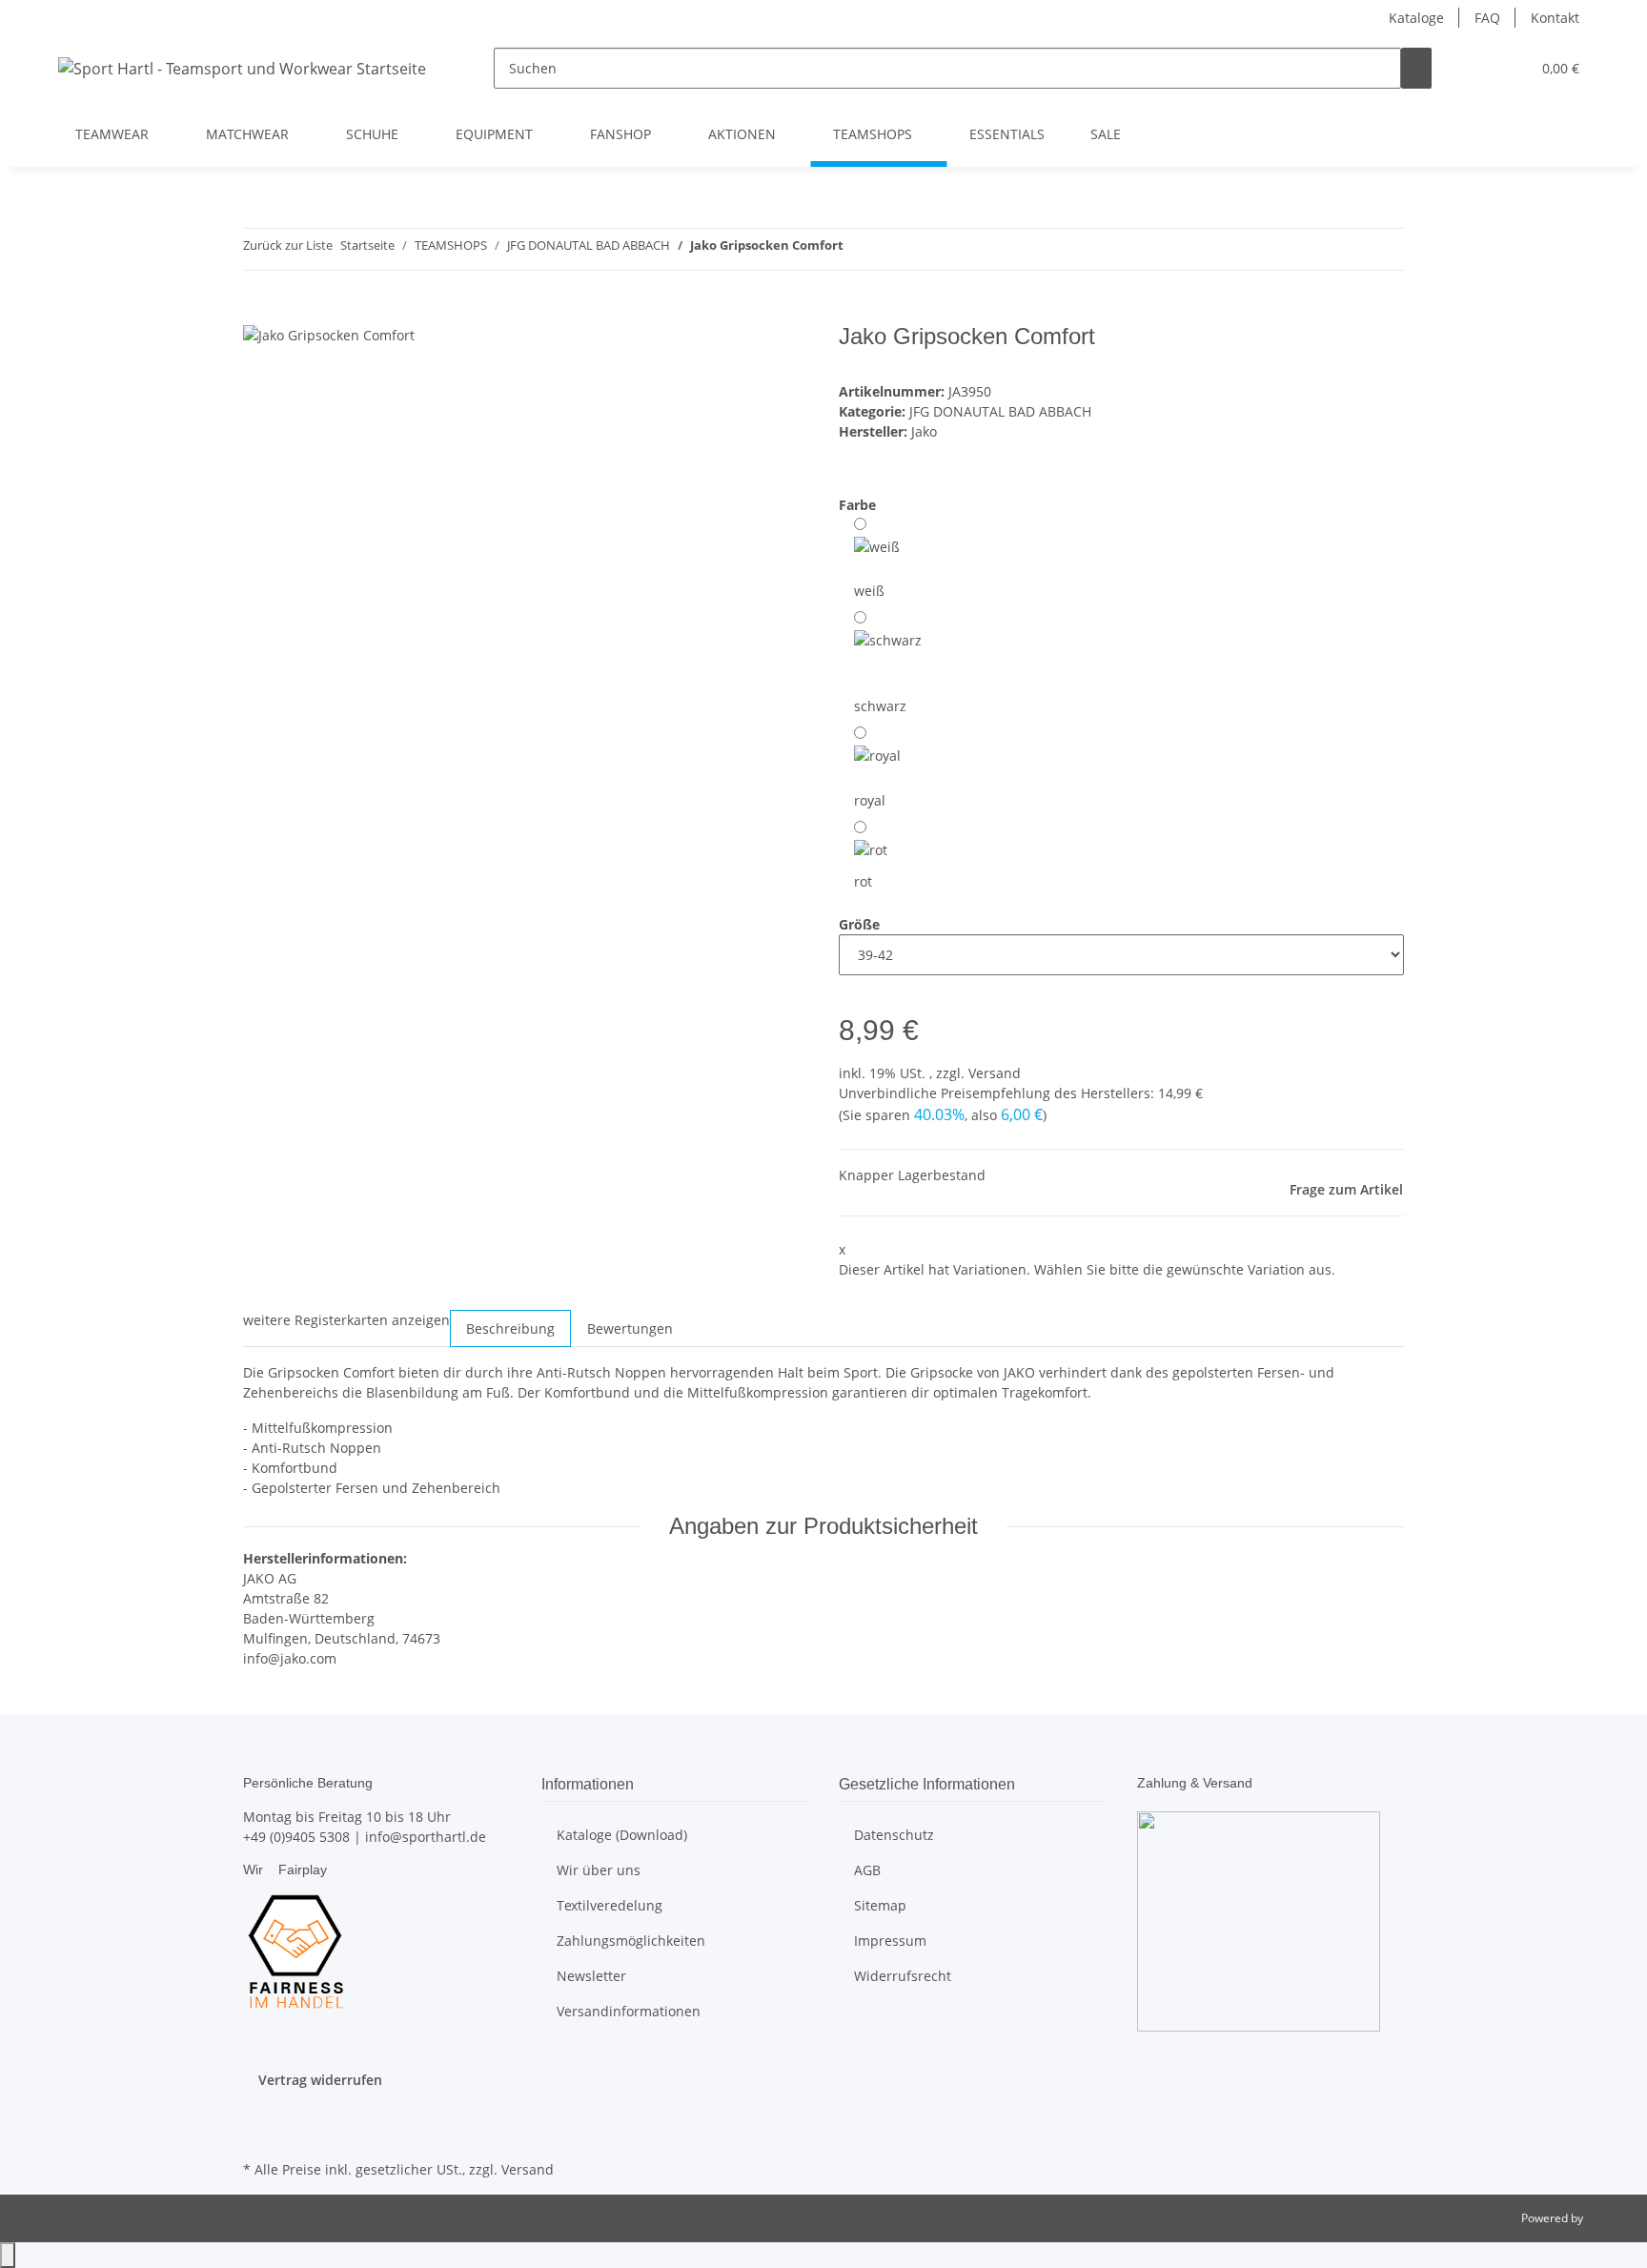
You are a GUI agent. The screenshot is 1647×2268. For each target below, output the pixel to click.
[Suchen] (1416, 68)
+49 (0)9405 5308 (296, 1837)
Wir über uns (599, 1870)
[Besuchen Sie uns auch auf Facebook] (258, 2112)
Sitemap (880, 1905)
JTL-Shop (1609, 2218)
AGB (867, 1870)
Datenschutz (894, 1835)
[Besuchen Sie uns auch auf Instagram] (258, 2134)
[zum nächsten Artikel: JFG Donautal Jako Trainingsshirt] (893, 249)
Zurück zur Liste (288, 245)
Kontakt (1555, 18)
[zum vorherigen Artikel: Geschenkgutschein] (859, 249)
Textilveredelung (610, 1905)
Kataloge (1416, 18)
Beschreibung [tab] (510, 1328)
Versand (995, 1073)
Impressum (890, 1941)
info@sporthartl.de (426, 1837)
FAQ (1487, 18)
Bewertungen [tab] (630, 1328)
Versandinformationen (629, 2011)
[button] (1477, 68)
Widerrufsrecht (903, 1976)
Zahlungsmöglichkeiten (631, 1941)
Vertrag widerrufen (320, 2080)
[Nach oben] (8, 2255)
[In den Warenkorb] (258, 313)
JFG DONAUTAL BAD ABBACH (1000, 411)
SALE (1106, 134)
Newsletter (591, 1976)
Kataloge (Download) (622, 1835)
